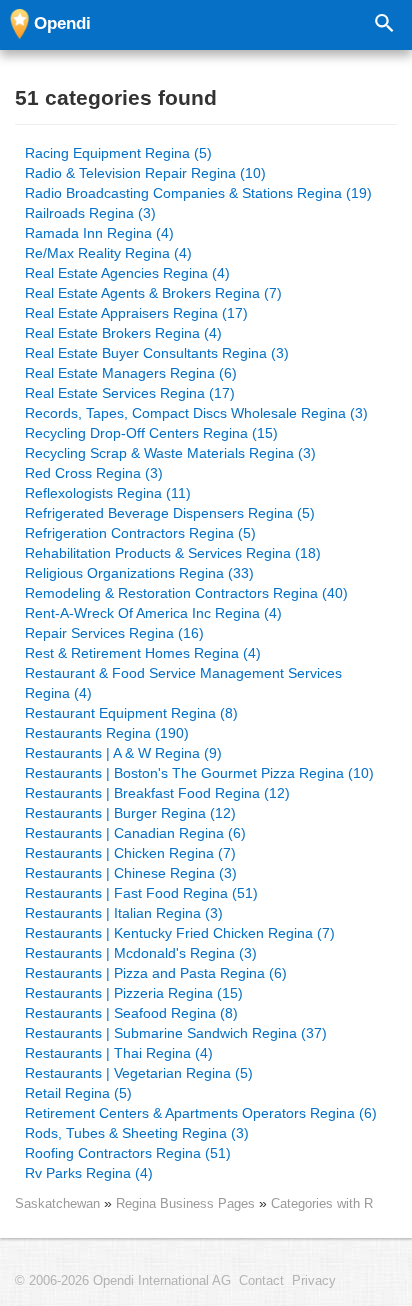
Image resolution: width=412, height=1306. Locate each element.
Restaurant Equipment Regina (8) (131, 713)
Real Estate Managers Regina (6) (131, 373)
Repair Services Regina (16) (114, 633)
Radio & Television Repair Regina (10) (145, 173)
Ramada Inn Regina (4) (99, 233)
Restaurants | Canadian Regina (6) (135, 833)
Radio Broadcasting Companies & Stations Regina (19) (198, 193)
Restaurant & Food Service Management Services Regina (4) (183, 683)
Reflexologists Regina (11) (108, 493)
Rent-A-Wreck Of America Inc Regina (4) (153, 613)
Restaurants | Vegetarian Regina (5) (139, 1073)
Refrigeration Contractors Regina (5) (140, 533)
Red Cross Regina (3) (94, 473)
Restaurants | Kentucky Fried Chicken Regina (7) (180, 933)
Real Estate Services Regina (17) (130, 393)
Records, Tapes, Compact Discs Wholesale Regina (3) (196, 413)
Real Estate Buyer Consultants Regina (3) (157, 353)
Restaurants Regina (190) (107, 733)
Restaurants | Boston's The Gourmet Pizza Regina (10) (199, 773)
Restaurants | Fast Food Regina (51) (141, 893)
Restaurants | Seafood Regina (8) (131, 1013)
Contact (261, 1281)
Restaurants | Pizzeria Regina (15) (134, 993)
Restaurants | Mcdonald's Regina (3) (141, 953)
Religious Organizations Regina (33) (139, 573)
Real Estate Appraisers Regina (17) (136, 313)
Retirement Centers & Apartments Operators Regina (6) (201, 1113)
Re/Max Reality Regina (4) (108, 253)
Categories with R (322, 1203)
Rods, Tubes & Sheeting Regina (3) (137, 1133)
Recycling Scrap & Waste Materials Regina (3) (170, 453)
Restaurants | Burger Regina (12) (130, 813)
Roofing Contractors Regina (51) (128, 1153)
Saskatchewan (57, 1203)
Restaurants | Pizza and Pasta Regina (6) (156, 973)
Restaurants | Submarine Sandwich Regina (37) (176, 1033)
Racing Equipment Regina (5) (118, 153)
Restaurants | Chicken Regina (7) (130, 853)
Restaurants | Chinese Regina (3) (131, 873)
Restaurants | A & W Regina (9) (123, 753)
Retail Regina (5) (78, 1093)
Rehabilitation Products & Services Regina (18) (173, 553)
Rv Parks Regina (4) (89, 1173)
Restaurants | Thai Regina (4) (119, 1053)
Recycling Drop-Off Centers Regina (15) (151, 433)
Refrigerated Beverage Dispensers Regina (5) (170, 513)
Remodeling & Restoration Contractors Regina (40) (186, 593)
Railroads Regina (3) (90, 213)
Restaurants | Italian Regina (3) (124, 913)
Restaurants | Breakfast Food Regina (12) (157, 793)
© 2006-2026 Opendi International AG (123, 1281)
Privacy (314, 1281)
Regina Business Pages (187, 1203)
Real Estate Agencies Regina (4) (127, 273)
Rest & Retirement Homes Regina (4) (143, 653)
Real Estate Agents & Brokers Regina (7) (153, 293)
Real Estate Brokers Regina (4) (123, 333)
